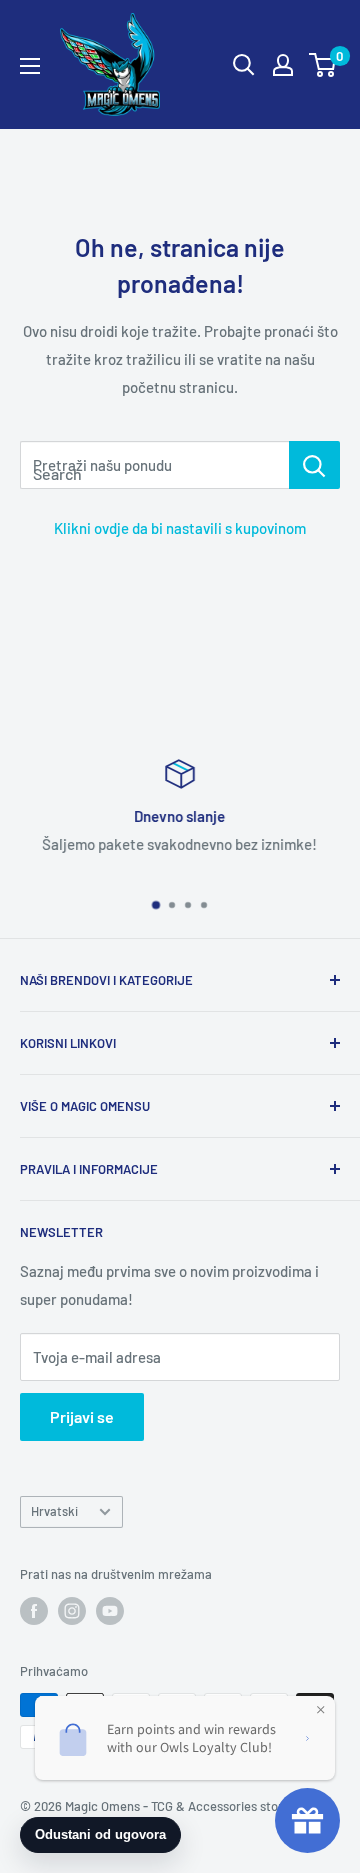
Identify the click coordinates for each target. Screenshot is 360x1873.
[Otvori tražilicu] (244, 65)
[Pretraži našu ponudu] (314, 465)
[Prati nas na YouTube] (110, 1611)
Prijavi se (82, 1416)
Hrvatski (54, 1511)
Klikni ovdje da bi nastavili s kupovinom (180, 528)
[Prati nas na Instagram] (72, 1611)
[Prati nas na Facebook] (34, 1611)
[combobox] (154, 465)
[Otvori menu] (30, 66)
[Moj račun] (283, 65)
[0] (323, 65)
